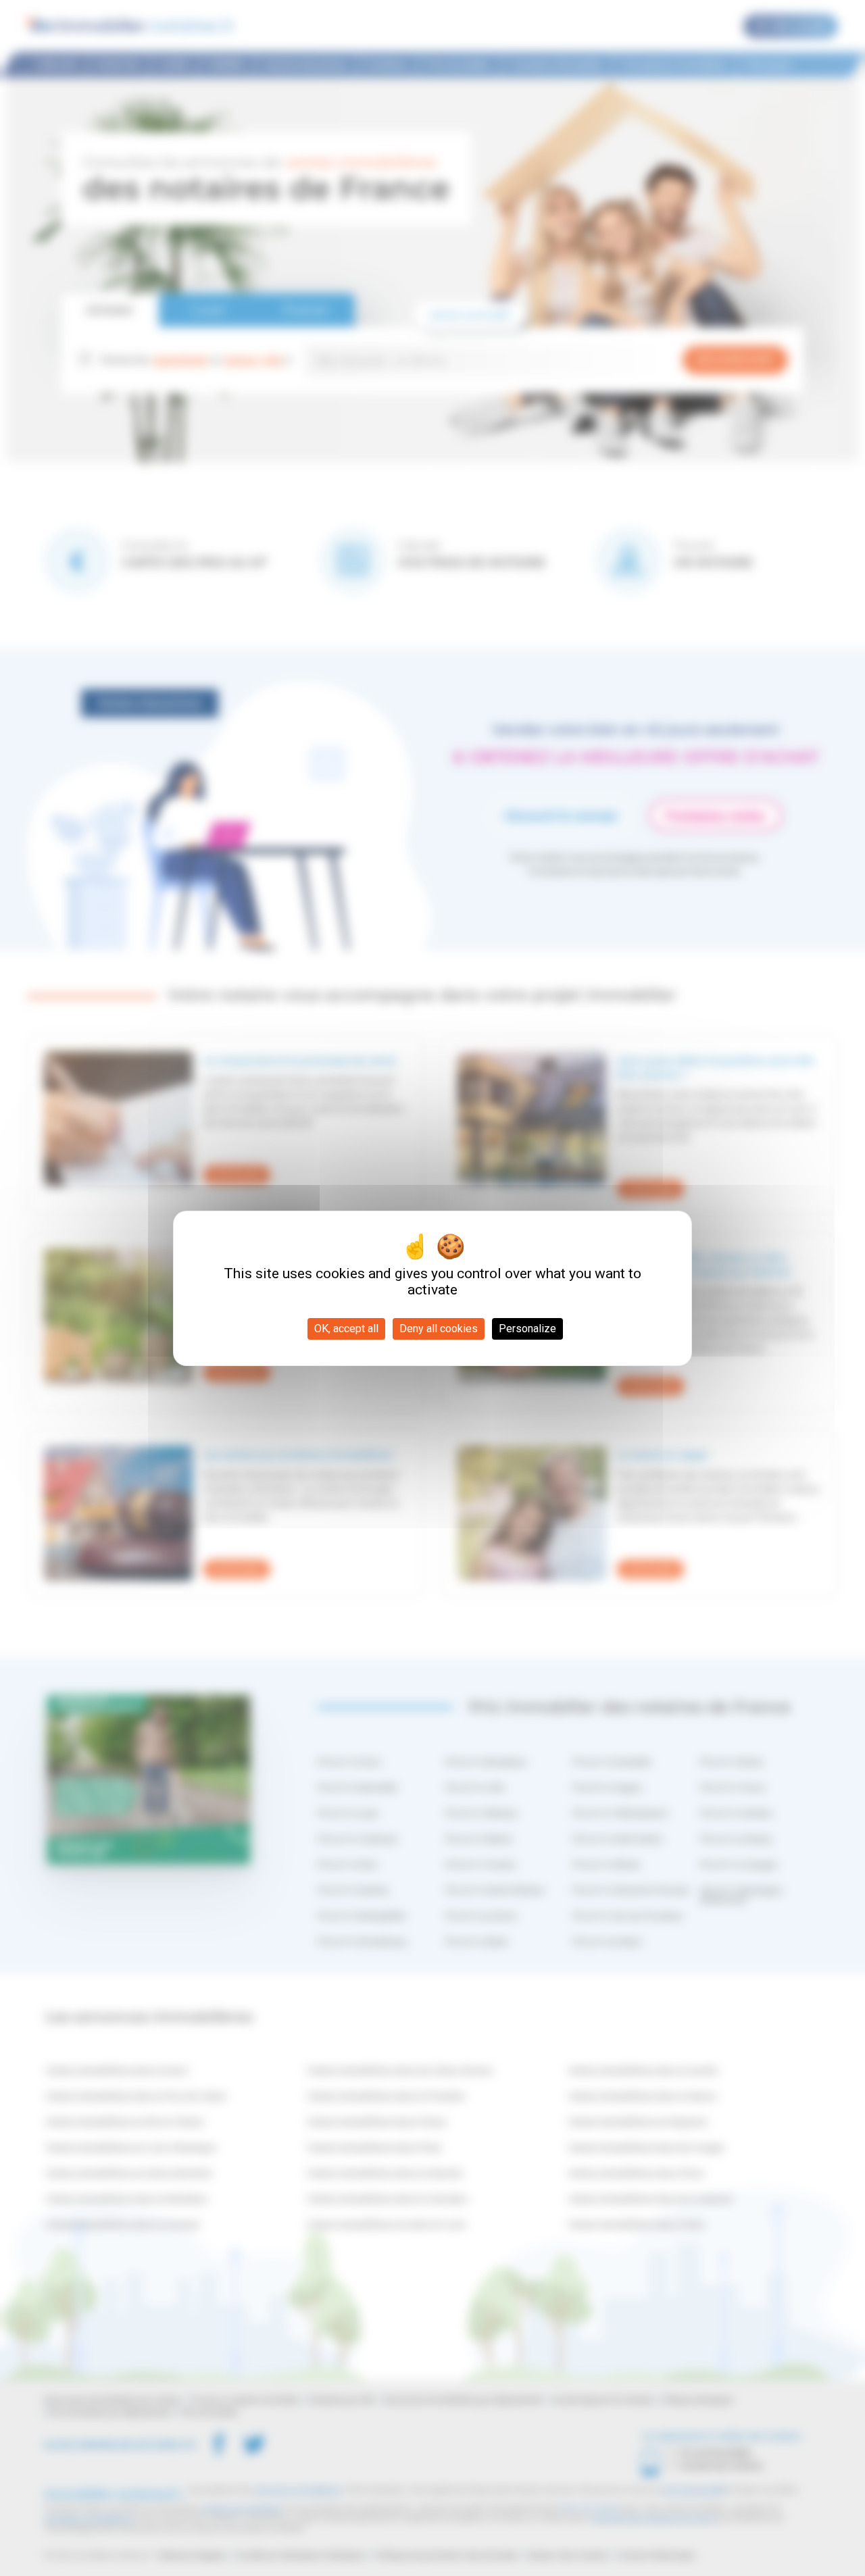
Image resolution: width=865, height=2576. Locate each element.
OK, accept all (346, 1329)
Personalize (527, 1329)
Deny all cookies (439, 1329)
